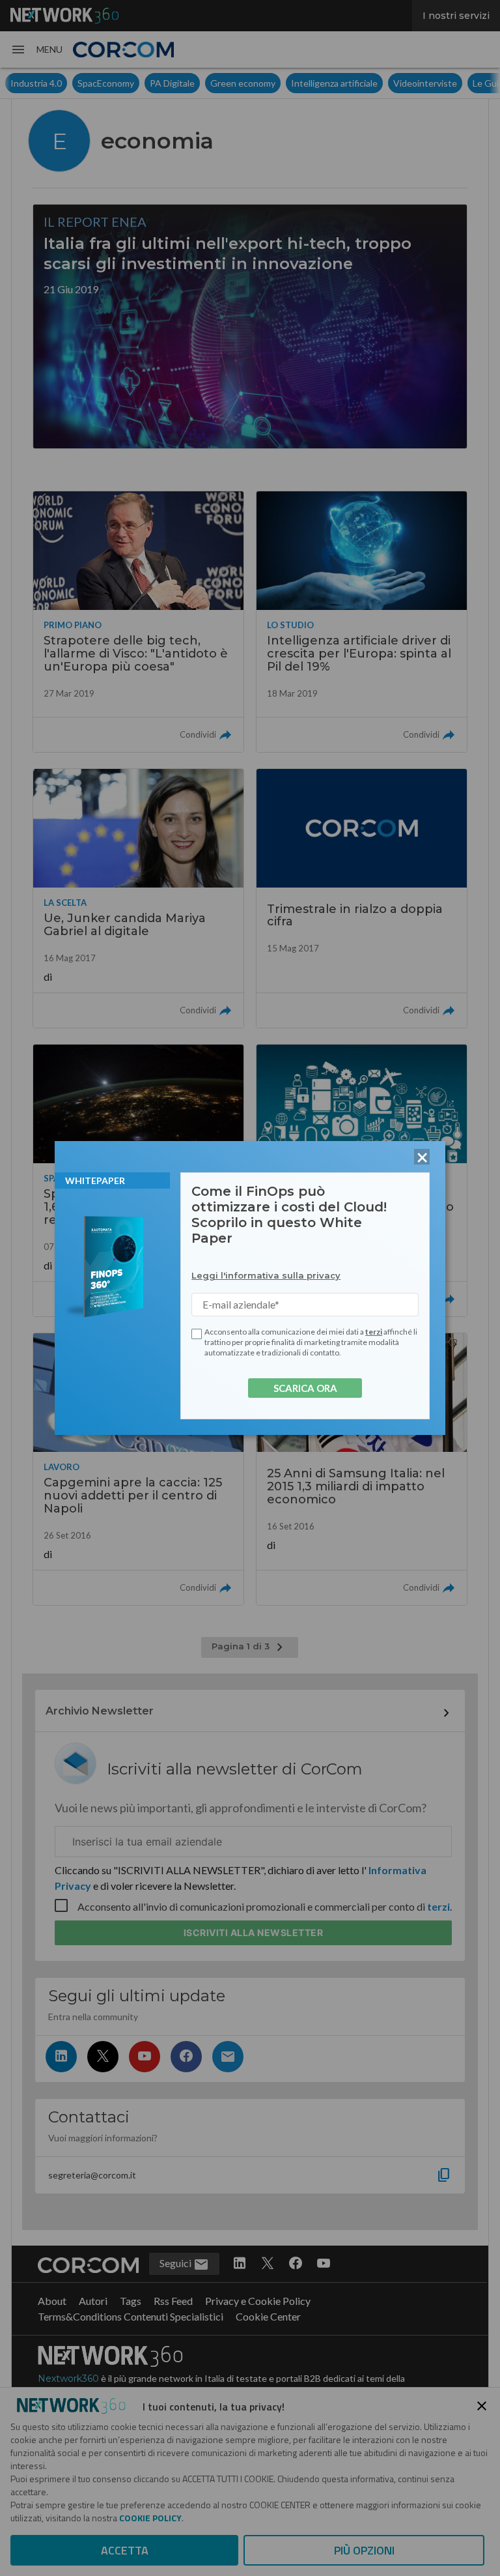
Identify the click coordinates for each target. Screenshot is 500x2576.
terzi (374, 1332)
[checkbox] (197, 1334)
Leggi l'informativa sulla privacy (266, 1275)
